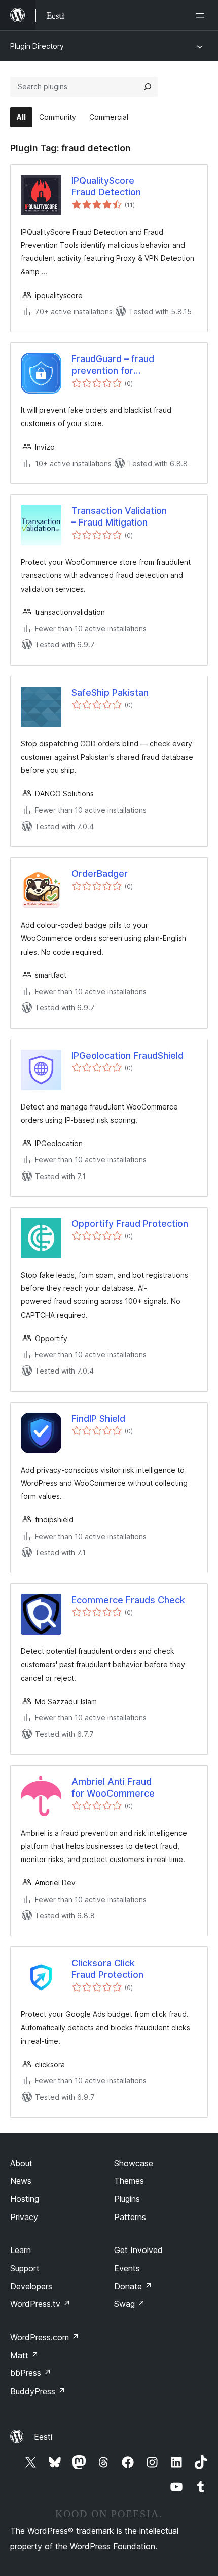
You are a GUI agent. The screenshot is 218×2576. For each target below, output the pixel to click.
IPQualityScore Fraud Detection (106, 186)
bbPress (31, 2373)
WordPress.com (45, 2337)
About (21, 2163)
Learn (21, 2250)
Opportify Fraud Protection (130, 1224)
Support (25, 2268)
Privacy (24, 2217)
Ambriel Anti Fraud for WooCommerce (113, 1787)
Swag (130, 2304)
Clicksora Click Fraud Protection (107, 1969)
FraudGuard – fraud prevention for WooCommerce (113, 365)
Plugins (127, 2199)
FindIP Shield (98, 1419)
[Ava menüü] (202, 15)
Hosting (25, 2199)
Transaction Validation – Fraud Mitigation (119, 516)
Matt (24, 2355)
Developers (31, 2286)
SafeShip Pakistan (110, 692)
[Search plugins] (148, 87)
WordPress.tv (40, 2304)
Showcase (134, 2163)
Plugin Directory (37, 46)
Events (127, 2268)
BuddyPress (38, 2391)
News (21, 2181)
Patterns (130, 2217)
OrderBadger (100, 874)
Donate (133, 2286)
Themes (129, 2181)
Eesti (43, 2437)
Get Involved (138, 2250)
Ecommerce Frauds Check (128, 1600)
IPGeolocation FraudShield (128, 1055)
